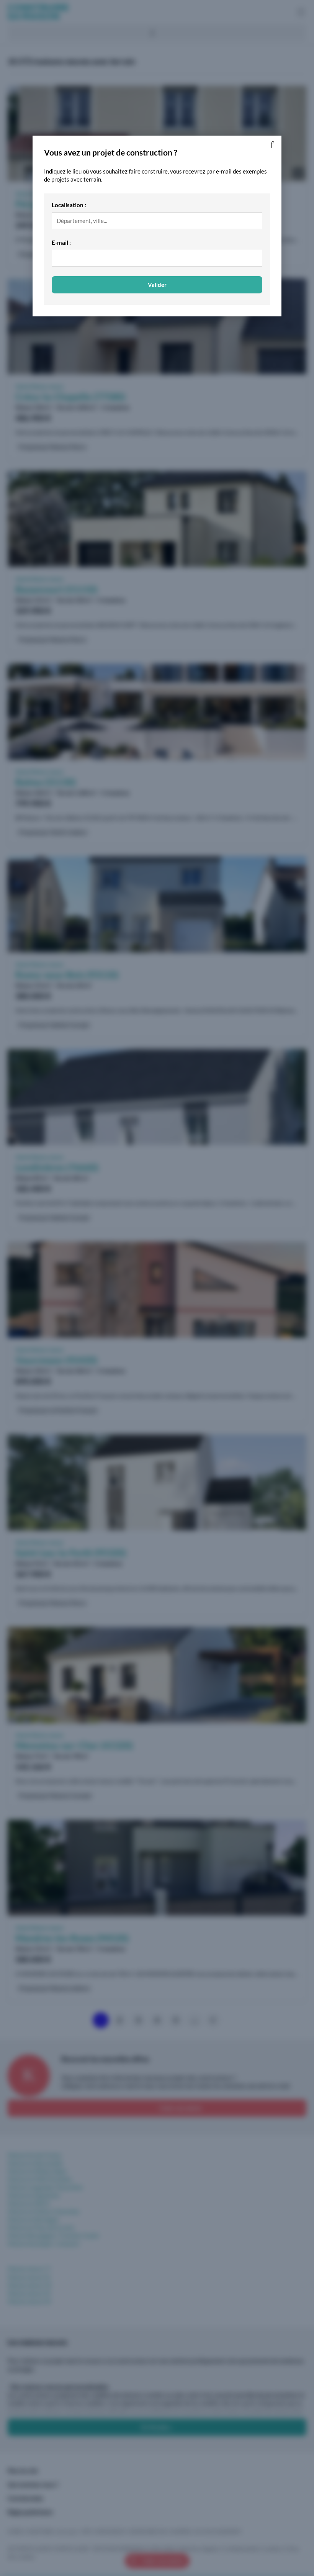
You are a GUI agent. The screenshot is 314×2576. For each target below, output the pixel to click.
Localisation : (69, 205)
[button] (272, 145)
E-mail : (61, 242)
